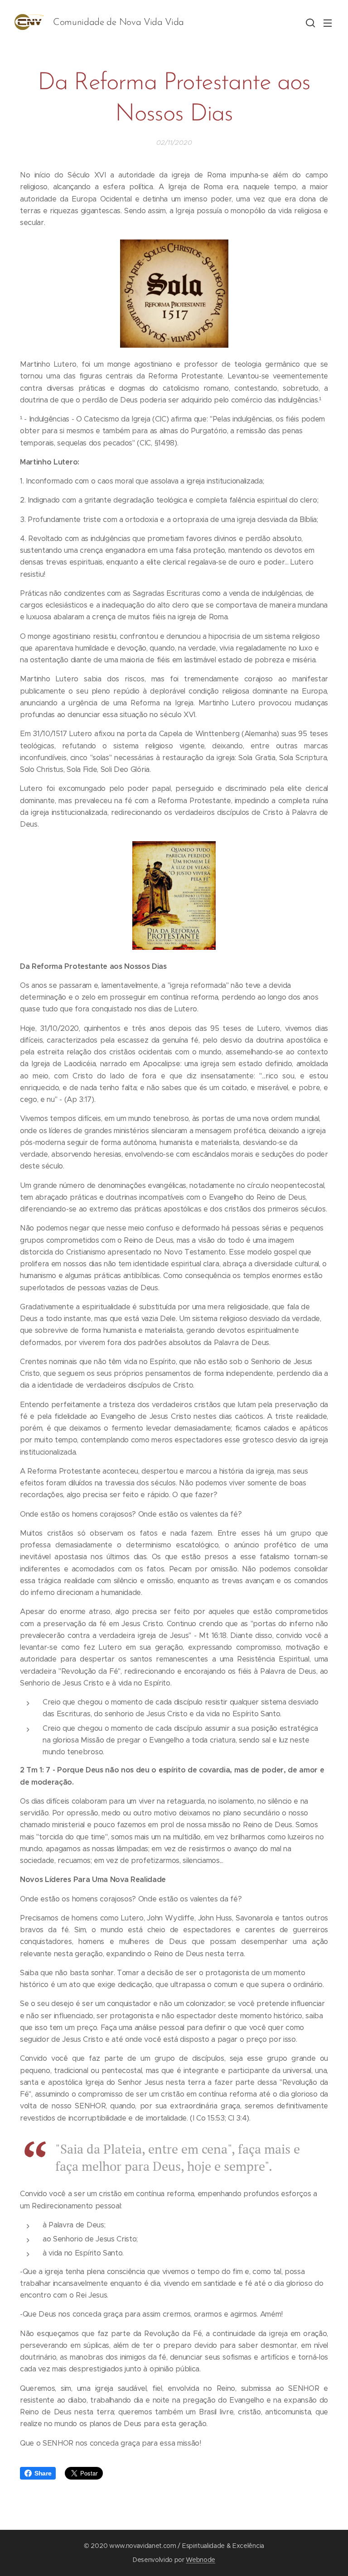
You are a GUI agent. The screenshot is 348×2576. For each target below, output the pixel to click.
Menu (328, 23)
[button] (309, 23)
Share (43, 2473)
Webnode (201, 2560)
